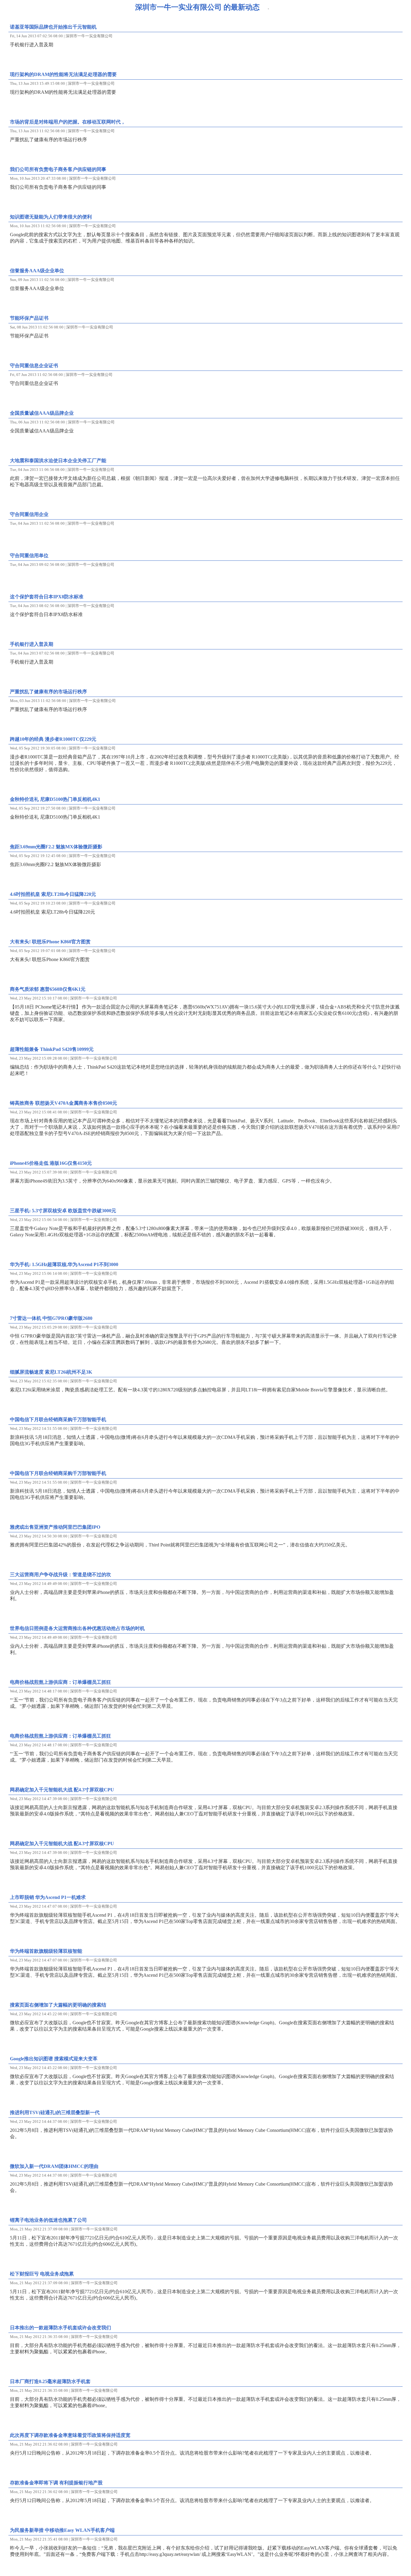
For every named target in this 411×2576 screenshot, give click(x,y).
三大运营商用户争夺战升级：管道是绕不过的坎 (60, 1575)
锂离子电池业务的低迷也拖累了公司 (48, 2220)
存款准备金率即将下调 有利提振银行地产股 (56, 2483)
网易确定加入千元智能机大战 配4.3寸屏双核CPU (62, 1790)
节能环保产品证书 (29, 318)
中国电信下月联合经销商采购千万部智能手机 (58, 1419)
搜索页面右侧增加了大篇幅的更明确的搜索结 (58, 2005)
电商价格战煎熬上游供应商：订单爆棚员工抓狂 (60, 1682)
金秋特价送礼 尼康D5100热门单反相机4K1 (55, 799)
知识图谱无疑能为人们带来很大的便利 (51, 217)
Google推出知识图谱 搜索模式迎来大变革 (54, 2059)
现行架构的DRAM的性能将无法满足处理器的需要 (63, 74)
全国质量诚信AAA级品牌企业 (42, 413)
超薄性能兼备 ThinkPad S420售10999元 (52, 1049)
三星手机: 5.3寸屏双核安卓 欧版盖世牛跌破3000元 (63, 1211)
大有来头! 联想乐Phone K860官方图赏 (50, 942)
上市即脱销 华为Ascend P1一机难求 (48, 1897)
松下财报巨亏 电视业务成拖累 (42, 2274)
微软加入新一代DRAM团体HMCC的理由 (54, 2166)
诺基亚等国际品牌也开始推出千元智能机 (53, 27)
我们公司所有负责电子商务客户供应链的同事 (58, 169)
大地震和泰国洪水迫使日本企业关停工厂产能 (58, 461)
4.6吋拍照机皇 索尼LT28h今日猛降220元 (53, 894)
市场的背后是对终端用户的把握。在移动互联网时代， (68, 122)
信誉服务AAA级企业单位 (37, 271)
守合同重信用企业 (29, 514)
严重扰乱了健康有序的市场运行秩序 (48, 692)
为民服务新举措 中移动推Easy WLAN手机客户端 (62, 2530)
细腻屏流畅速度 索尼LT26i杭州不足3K (51, 1372)
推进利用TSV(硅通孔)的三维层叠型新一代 (55, 2112)
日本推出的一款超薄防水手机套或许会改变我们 (60, 2328)
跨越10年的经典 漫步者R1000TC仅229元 (53, 739)
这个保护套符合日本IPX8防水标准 (47, 597)
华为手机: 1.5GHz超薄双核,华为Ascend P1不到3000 (64, 1264)
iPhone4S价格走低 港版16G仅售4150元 (51, 1163)
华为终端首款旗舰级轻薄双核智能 (46, 1951)
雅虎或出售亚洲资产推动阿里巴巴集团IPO (55, 1527)
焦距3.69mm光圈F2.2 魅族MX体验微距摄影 (56, 847)
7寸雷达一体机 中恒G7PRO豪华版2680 (51, 1318)
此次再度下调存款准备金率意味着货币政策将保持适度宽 (70, 2435)
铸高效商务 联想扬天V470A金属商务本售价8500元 (63, 1103)
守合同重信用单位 (29, 555)
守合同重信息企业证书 (34, 366)
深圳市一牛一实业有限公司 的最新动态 (197, 7)
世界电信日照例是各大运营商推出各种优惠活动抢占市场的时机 (77, 1628)
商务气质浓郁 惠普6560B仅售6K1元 (48, 989)
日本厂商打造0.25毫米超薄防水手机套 (50, 2381)
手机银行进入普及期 (32, 644)
